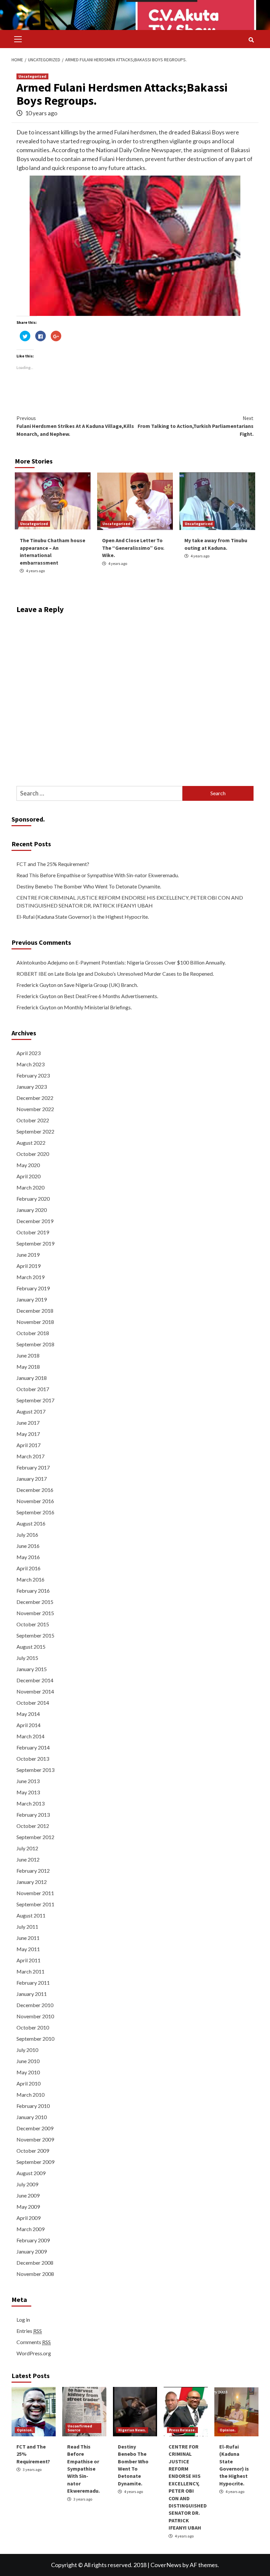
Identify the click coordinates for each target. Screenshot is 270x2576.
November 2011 (35, 1893)
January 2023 (32, 1087)
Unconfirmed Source (80, 2428)
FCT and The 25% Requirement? (53, 864)
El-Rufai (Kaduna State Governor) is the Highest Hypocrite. (83, 917)
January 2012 (32, 1882)
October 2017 (33, 1389)
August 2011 (31, 1915)
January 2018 (32, 1378)
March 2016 (30, 1579)
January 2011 (32, 1994)
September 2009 (35, 2162)
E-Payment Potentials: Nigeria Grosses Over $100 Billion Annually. (150, 962)
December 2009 (35, 2128)
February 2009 (33, 2240)
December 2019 (35, 1221)
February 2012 (33, 1871)
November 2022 (35, 1109)
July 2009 (27, 2184)
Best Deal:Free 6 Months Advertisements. (111, 996)
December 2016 (35, 1490)
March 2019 (30, 1277)
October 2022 (33, 1120)
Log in (23, 2320)
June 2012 (28, 1859)
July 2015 (27, 1658)
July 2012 (27, 1848)
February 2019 (33, 1288)
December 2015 (35, 1602)
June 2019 (28, 1255)
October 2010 (33, 2027)
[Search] (251, 40)
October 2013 (33, 1759)
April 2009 (28, 2218)
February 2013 (33, 1815)
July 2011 (27, 1927)
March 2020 (30, 1187)
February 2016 (33, 1591)
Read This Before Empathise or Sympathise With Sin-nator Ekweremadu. (98, 875)
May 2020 (28, 1165)
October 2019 (33, 1232)
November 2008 (35, 2274)
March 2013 (30, 1803)
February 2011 (33, 1983)
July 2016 (27, 1535)
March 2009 (30, 2229)
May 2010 (28, 2072)
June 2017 (28, 1423)
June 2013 (28, 1781)
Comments (34, 2342)
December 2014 (35, 1680)
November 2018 (35, 1322)
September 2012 (35, 1837)
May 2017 (28, 1434)
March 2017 (30, 1456)
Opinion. (25, 2430)
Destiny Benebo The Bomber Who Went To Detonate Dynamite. (89, 886)
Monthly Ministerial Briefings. (98, 1007)
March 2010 (30, 2095)
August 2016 (31, 1523)
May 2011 (28, 1949)
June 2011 (28, 1938)
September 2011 (35, 1904)
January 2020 (32, 1210)
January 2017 (32, 1479)
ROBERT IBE (32, 974)
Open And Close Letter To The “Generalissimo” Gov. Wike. (133, 548)
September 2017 (35, 1400)
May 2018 (28, 1367)
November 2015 (35, 1613)
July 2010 (27, 2050)
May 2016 (28, 1557)
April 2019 (28, 1266)
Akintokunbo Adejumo (42, 962)
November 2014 (35, 1691)
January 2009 (32, 2251)
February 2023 (33, 1075)
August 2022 (31, 1143)
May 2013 (28, 1792)
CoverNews (166, 2565)
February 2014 (33, 1747)
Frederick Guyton (36, 985)
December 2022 (35, 1098)
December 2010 (35, 2005)
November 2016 (35, 1501)
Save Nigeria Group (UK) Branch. (101, 985)
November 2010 (35, 2016)
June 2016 (28, 1546)
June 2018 (28, 1355)
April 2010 (28, 2083)
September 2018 (35, 1344)
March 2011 (30, 1971)
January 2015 (32, 1669)
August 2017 (31, 1411)
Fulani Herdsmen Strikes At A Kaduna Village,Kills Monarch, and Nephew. (75, 426)
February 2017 (33, 1467)
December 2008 (35, 2263)
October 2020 (33, 1154)
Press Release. (182, 2430)
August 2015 (31, 1647)
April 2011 (28, 1960)
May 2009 (28, 2207)
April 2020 (28, 1176)
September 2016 (35, 1512)
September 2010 (35, 2039)
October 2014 (33, 1703)
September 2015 (35, 1635)
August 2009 (31, 2173)
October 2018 (33, 1333)
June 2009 (28, 2195)
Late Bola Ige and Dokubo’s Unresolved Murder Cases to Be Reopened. (134, 974)
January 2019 (32, 1299)
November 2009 (35, 2139)
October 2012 (33, 1826)
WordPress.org (34, 2353)
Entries (29, 2331)
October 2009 (33, 2151)
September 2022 (35, 1131)
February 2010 (33, 2106)
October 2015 (33, 1624)
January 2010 (32, 2117)
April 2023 (28, 1053)
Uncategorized (32, 76)
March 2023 (30, 1064)
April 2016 (28, 1568)
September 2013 (35, 1770)
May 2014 (28, 1714)
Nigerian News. (132, 2430)
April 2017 (28, 1445)
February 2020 (33, 1199)
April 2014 (28, 1725)
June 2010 (28, 2061)
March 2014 (30, 1736)
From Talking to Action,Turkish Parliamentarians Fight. (196, 426)
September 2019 (35, 1243)
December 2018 (35, 1311)
